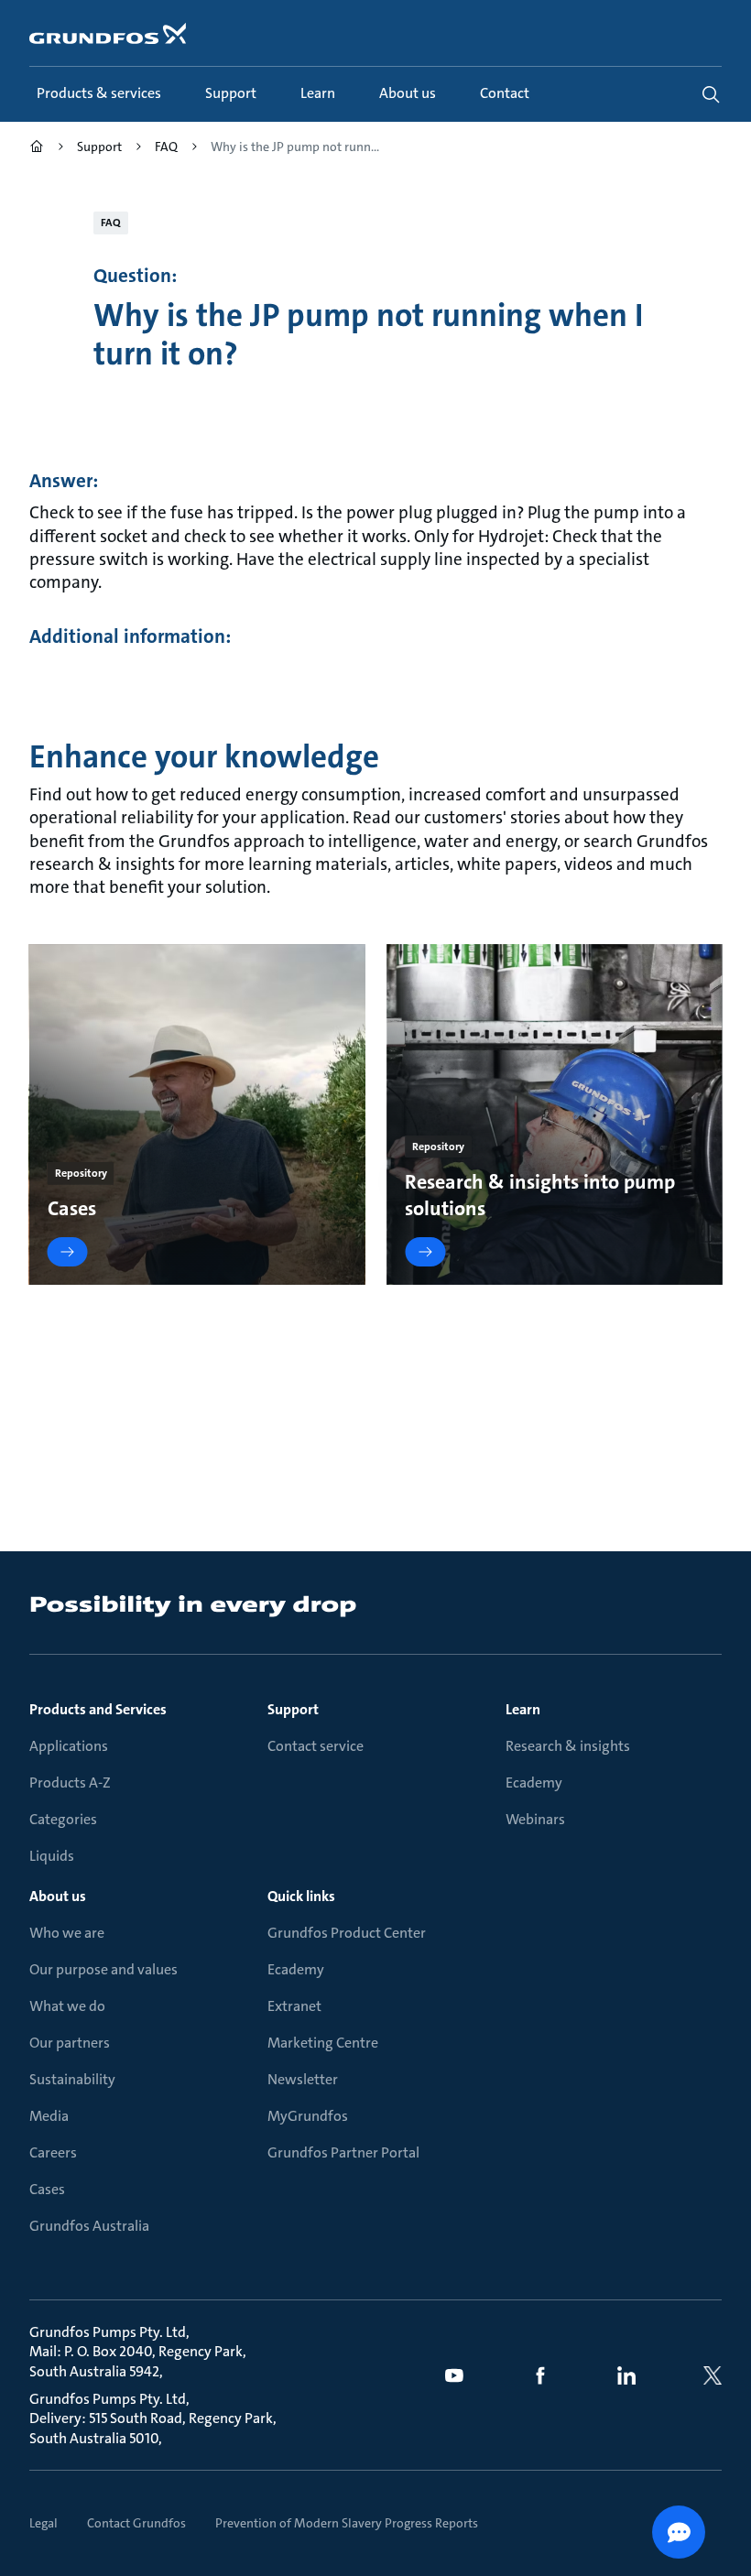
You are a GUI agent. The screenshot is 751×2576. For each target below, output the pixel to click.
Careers (53, 2152)
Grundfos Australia (89, 2226)
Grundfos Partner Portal (343, 2152)
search (711, 94)
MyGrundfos (308, 2116)
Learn (523, 1709)
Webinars (535, 1819)
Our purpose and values (103, 1969)
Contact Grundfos (136, 2523)
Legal (44, 2523)
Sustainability (72, 2079)
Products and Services (98, 1709)
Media (49, 2116)
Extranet (294, 2006)
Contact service (316, 1746)
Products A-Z (70, 1783)
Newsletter (303, 2079)
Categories (63, 1819)
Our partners (70, 2043)
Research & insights (568, 1746)
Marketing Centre (323, 2043)
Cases (47, 2189)
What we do (67, 2006)
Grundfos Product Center (347, 1933)
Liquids (52, 1856)
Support (293, 1709)
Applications (69, 1746)
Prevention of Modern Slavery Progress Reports (347, 2523)
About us (58, 1896)
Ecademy (534, 1783)
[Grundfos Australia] (37, 149)
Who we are (67, 1933)
